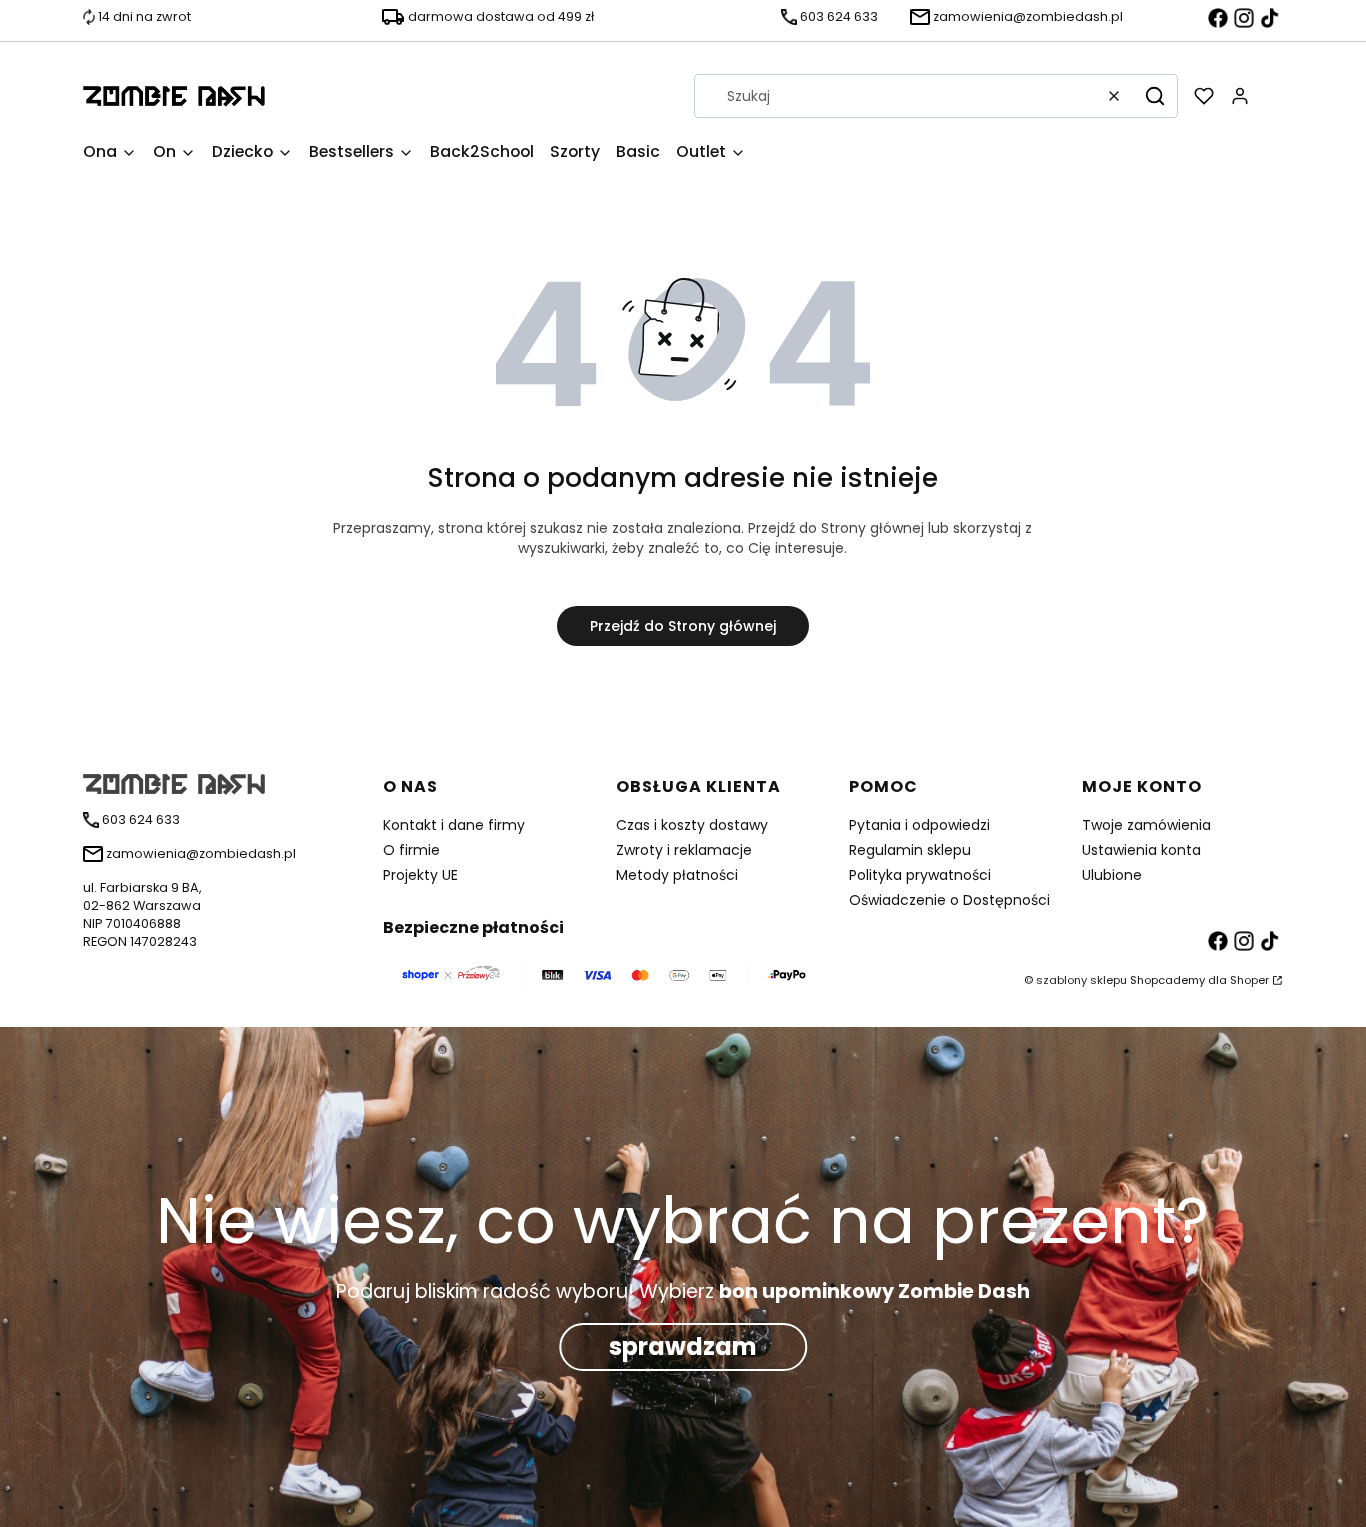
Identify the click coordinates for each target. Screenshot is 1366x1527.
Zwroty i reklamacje (684, 850)
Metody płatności (677, 875)
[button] (1155, 96)
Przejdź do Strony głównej (683, 626)
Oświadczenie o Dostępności (949, 900)
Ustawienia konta (1141, 850)
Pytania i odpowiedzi (919, 825)
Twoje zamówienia (1146, 825)
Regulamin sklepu (910, 850)
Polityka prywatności (920, 875)
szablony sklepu (1081, 980)
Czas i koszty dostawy (692, 825)
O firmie (411, 850)
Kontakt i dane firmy (454, 825)
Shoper (1249, 980)
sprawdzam (683, 1346)
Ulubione (1112, 875)
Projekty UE (420, 875)
